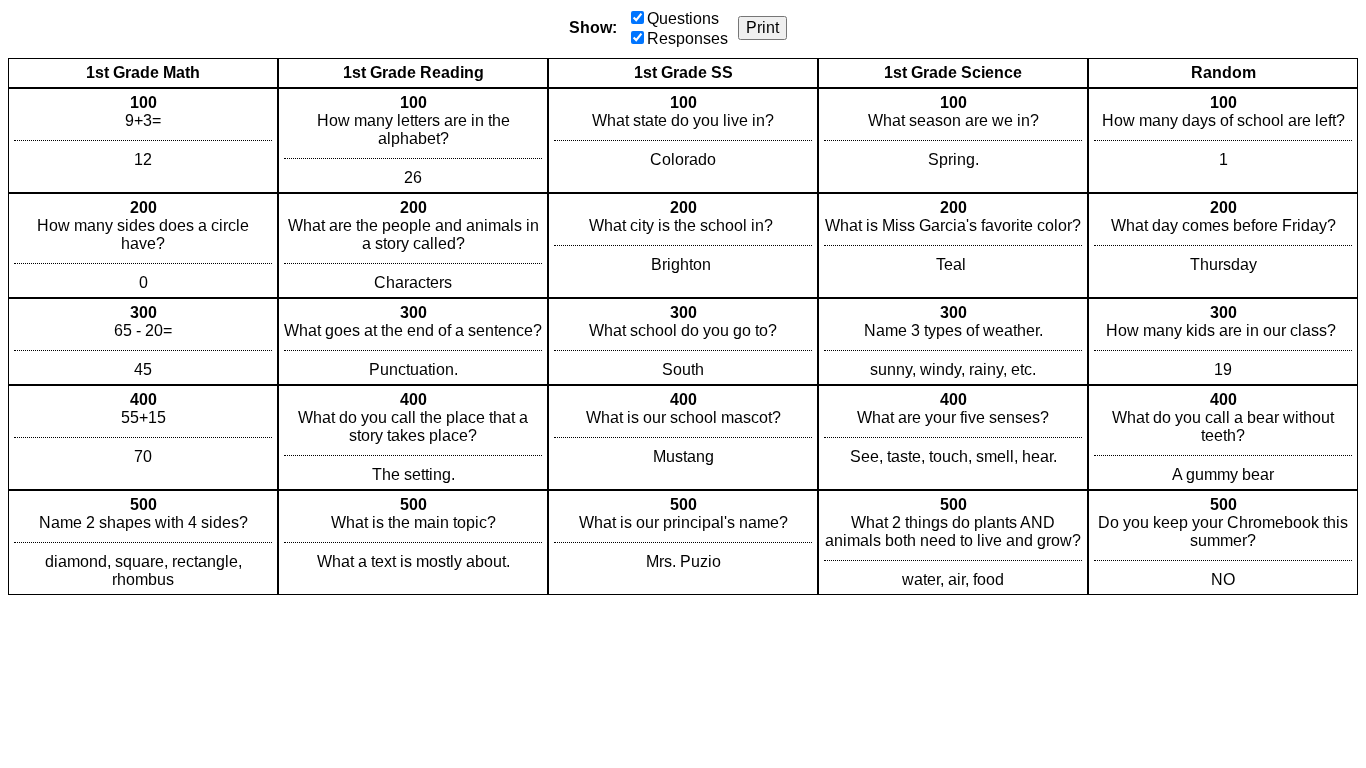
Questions (683, 18)
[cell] (143, 140)
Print (762, 27)
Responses (687, 38)
